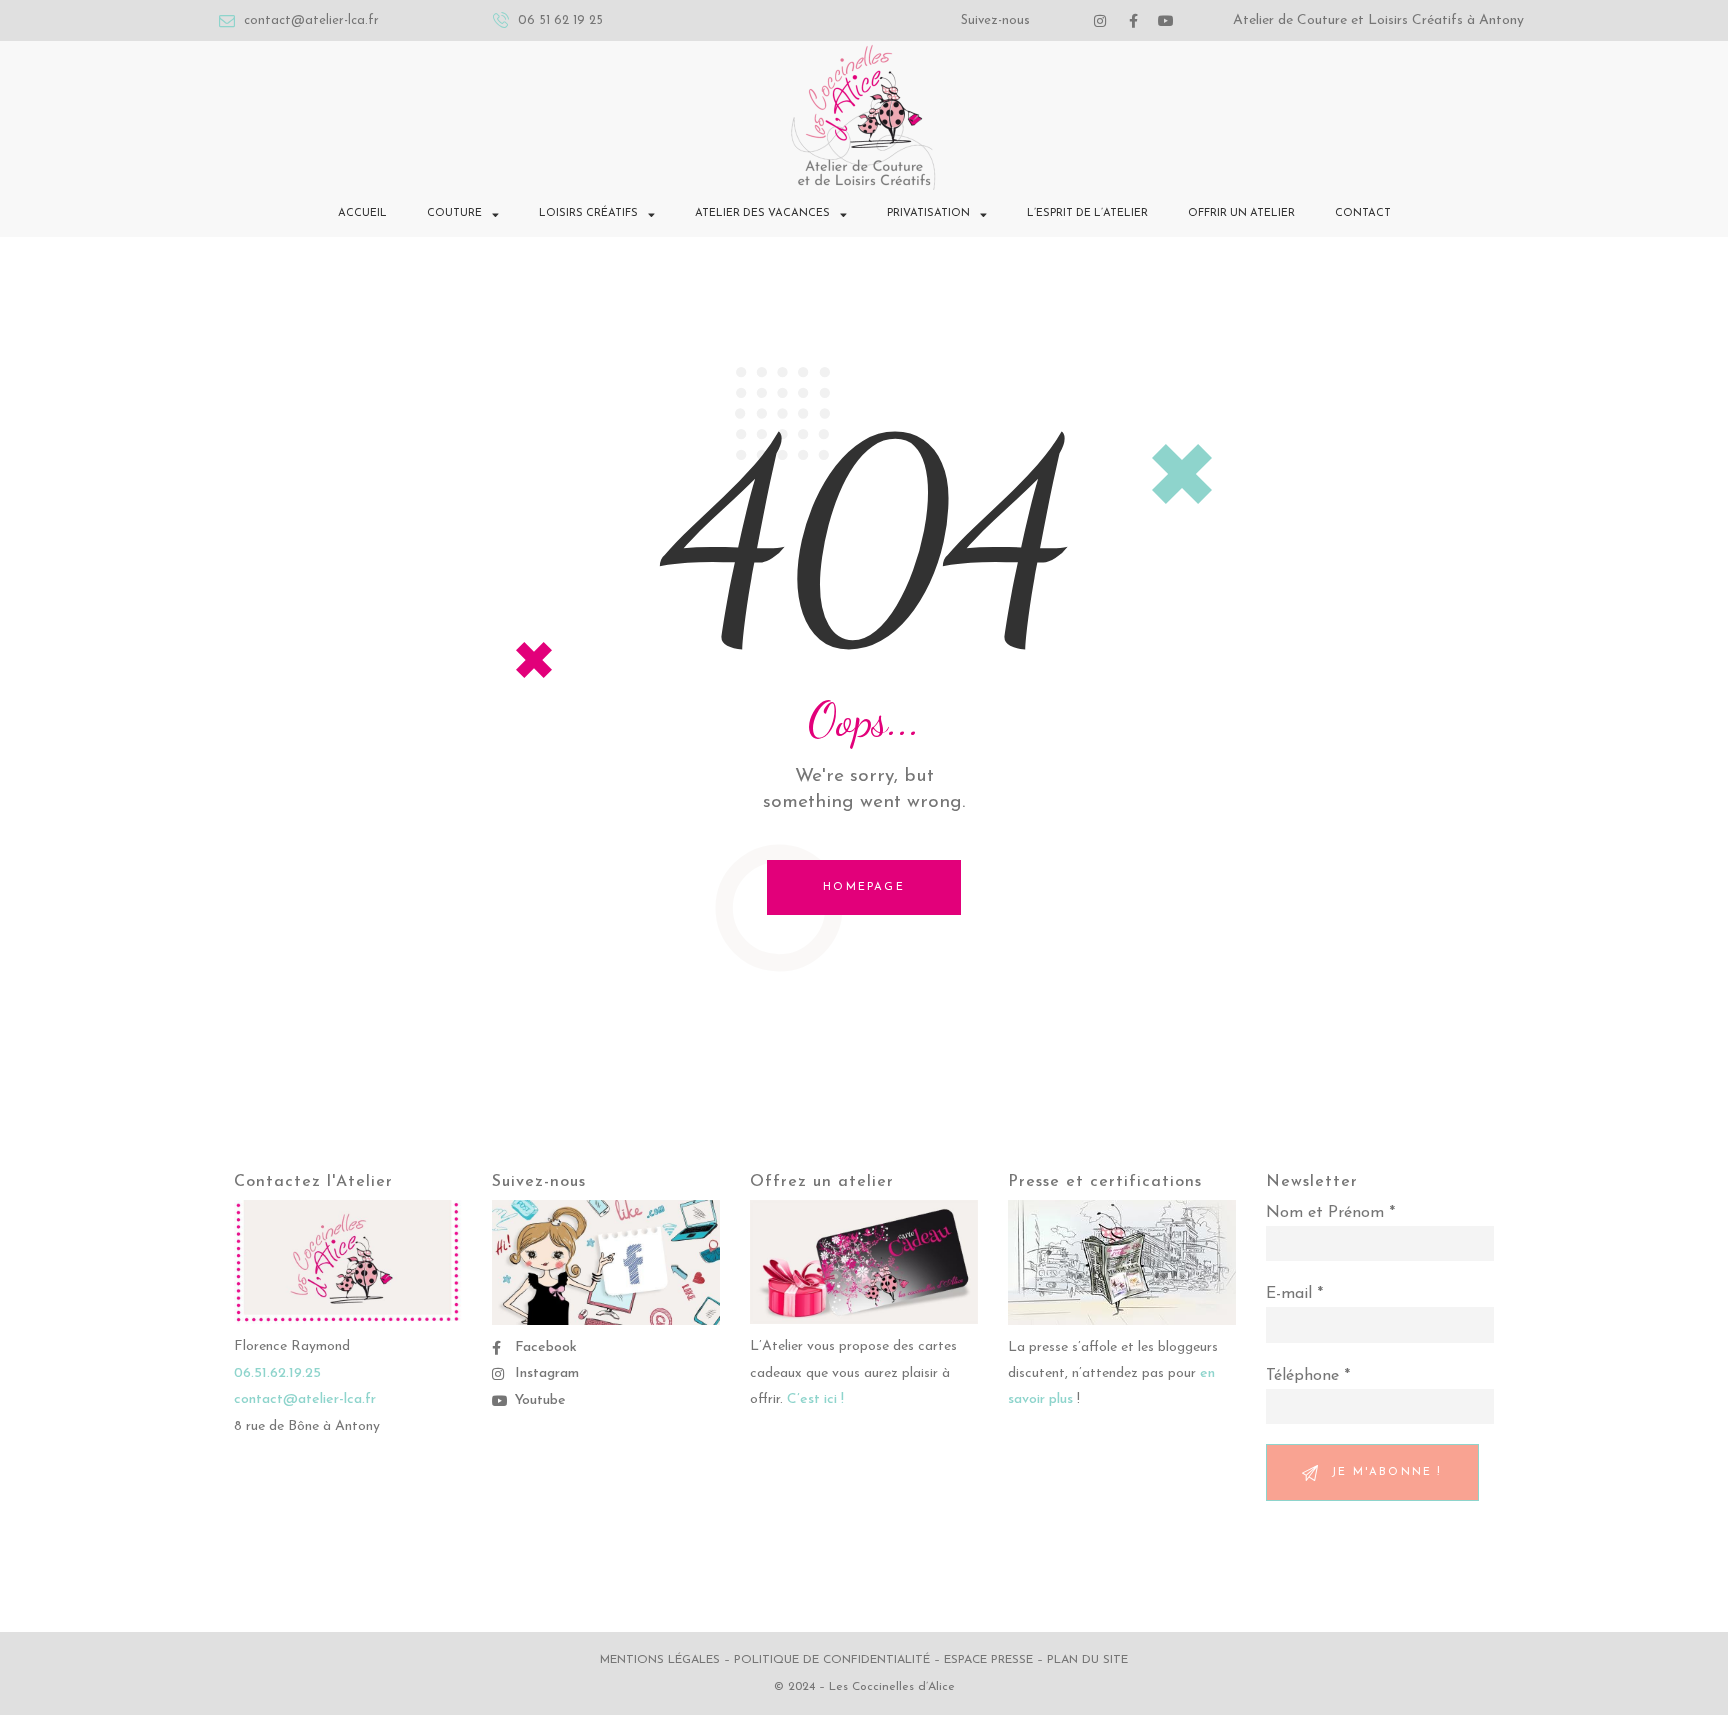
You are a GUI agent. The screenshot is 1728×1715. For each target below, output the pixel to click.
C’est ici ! (815, 1399)
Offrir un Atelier (1241, 213)
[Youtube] (1166, 21)
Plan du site (1087, 1660)
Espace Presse (988, 1660)
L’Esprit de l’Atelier (1087, 213)
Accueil (362, 213)
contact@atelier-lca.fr (305, 1399)
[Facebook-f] (1133, 21)
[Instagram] (1100, 21)
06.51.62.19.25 (277, 1373)
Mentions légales (660, 1660)
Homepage (864, 887)
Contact (1363, 213)
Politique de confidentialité (832, 1660)
